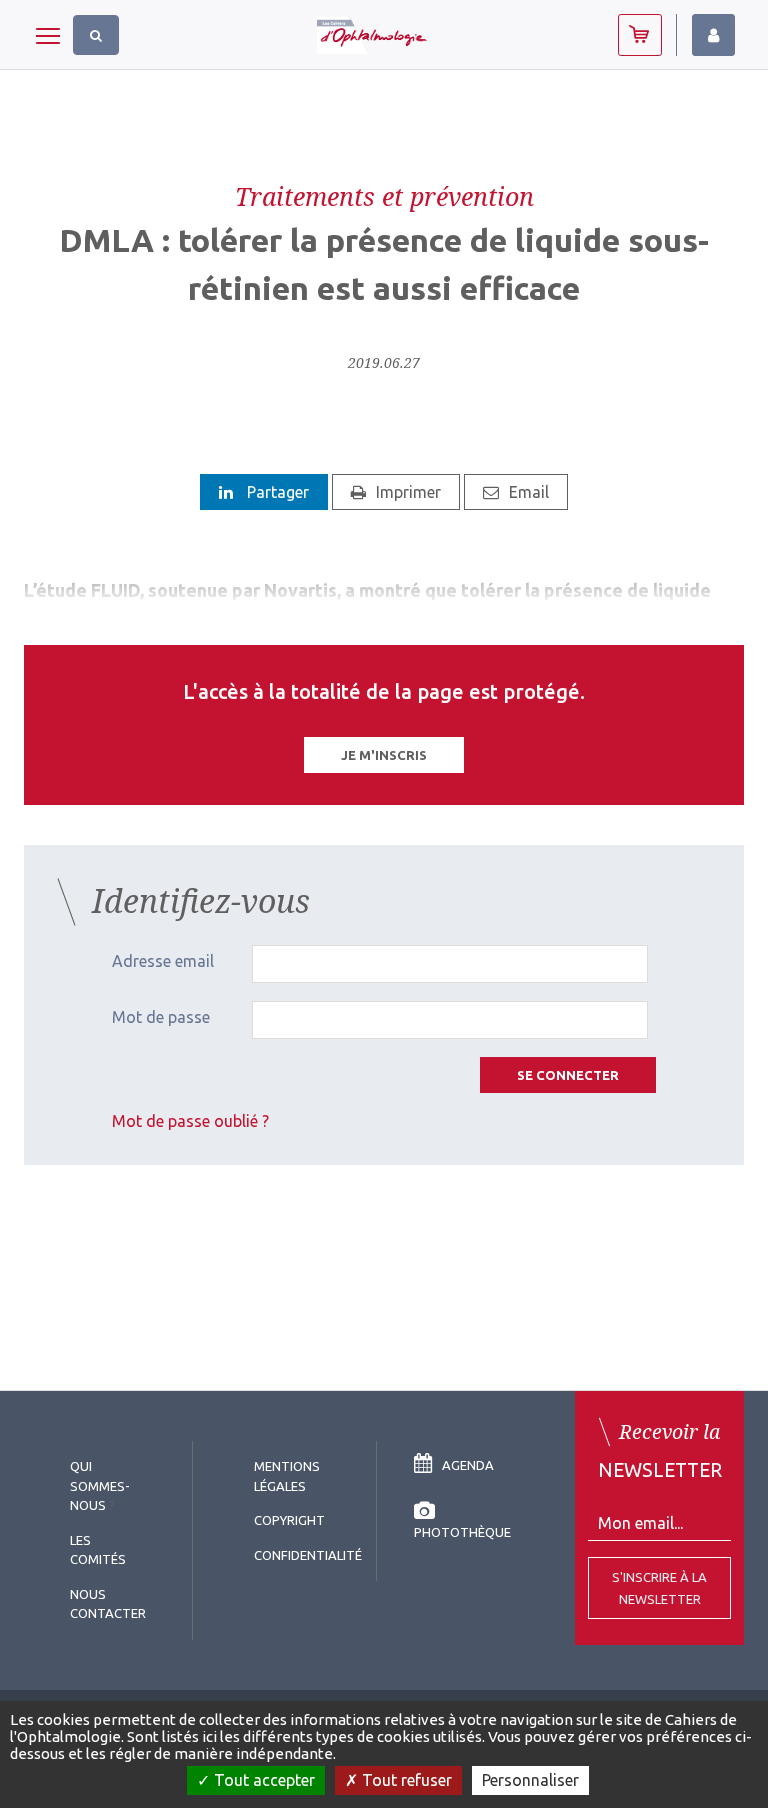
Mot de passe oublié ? (190, 1121)
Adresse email (163, 961)
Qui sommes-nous (100, 1485)
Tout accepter (262, 1780)
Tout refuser (405, 1780)
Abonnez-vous (640, 35)
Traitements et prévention (384, 196)
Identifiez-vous (713, 35)
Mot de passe (161, 1017)
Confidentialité (308, 1555)
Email (529, 492)
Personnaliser (530, 1780)
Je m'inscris (384, 755)
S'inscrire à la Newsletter (659, 1588)
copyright (289, 1520)
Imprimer (408, 492)
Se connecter (568, 1075)
